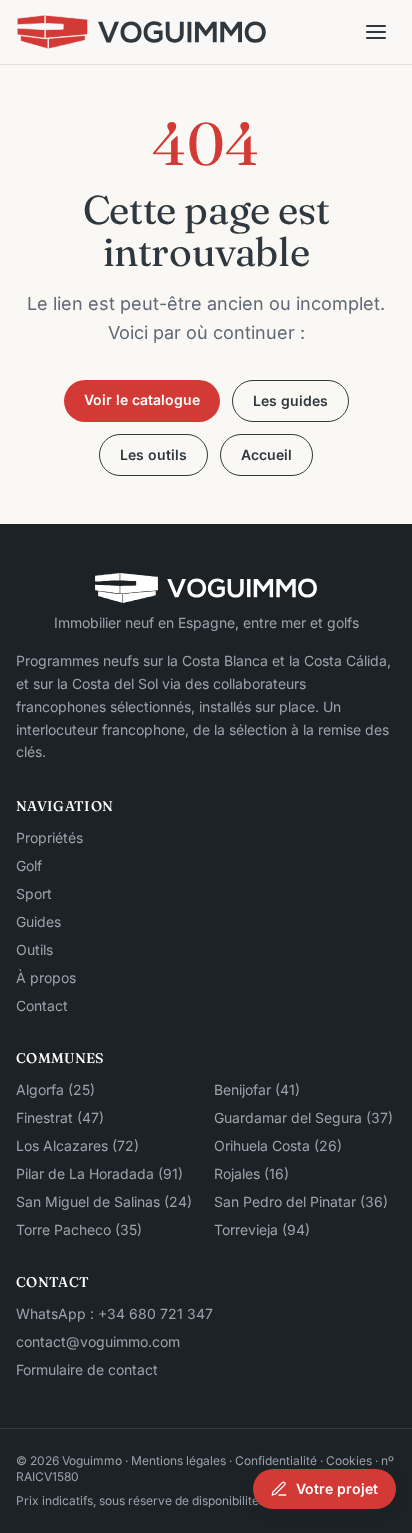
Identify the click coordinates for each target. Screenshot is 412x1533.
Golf (29, 865)
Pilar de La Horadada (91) (99, 1173)
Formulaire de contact (87, 1369)
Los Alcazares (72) (77, 1145)
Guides (38, 921)
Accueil (266, 454)
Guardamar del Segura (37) (303, 1117)
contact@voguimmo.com (98, 1341)
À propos (46, 977)
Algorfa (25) (55, 1089)
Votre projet (337, 1488)
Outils (34, 949)
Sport (34, 893)
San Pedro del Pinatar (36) (301, 1201)
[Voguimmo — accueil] (141, 32)
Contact (42, 1005)
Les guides (290, 400)
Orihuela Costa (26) (278, 1145)
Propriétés (49, 837)
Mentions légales (178, 1460)
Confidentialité (276, 1460)
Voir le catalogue (142, 399)
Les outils (153, 454)
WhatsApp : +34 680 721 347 (114, 1313)
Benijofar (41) (257, 1089)
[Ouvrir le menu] (376, 32)
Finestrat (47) (60, 1117)
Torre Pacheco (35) (79, 1229)
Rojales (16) (251, 1173)
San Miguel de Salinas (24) (104, 1201)
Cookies (349, 1460)
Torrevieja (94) (262, 1229)
